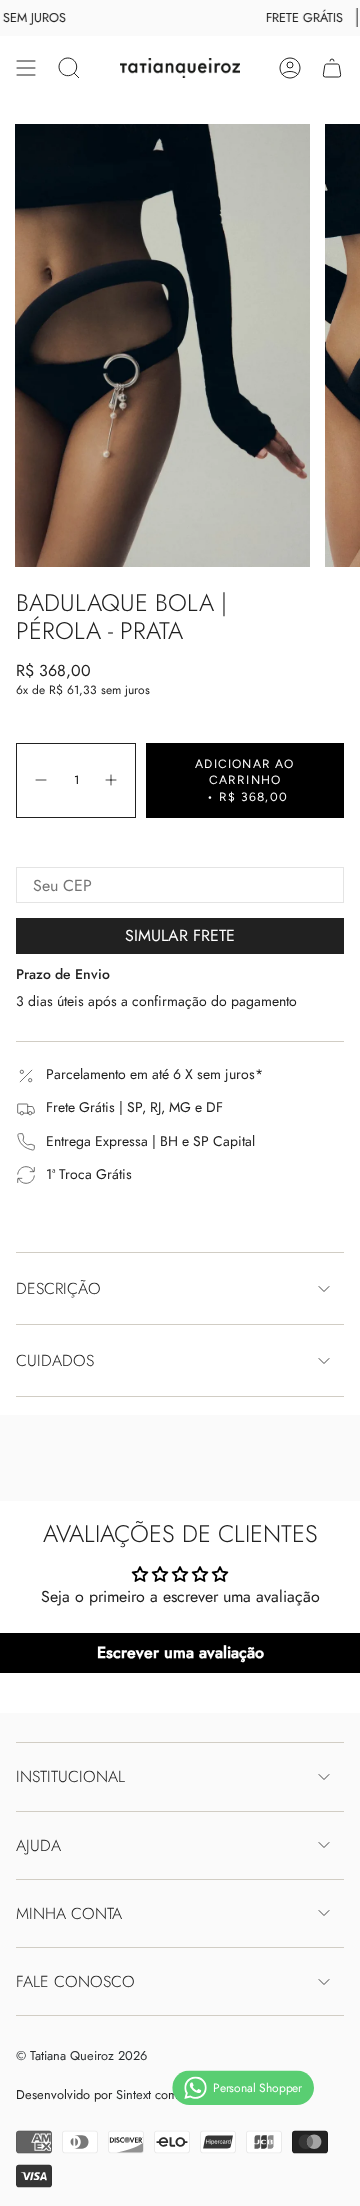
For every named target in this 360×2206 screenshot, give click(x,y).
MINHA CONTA (69, 1913)
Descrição (58, 1288)
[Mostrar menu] (26, 68)
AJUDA (38, 1845)
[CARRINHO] (332, 68)
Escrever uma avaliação (180, 1652)
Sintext (133, 2094)
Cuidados (55, 1360)
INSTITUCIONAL (70, 1776)
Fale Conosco (75, 1981)
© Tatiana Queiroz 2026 (81, 2055)
